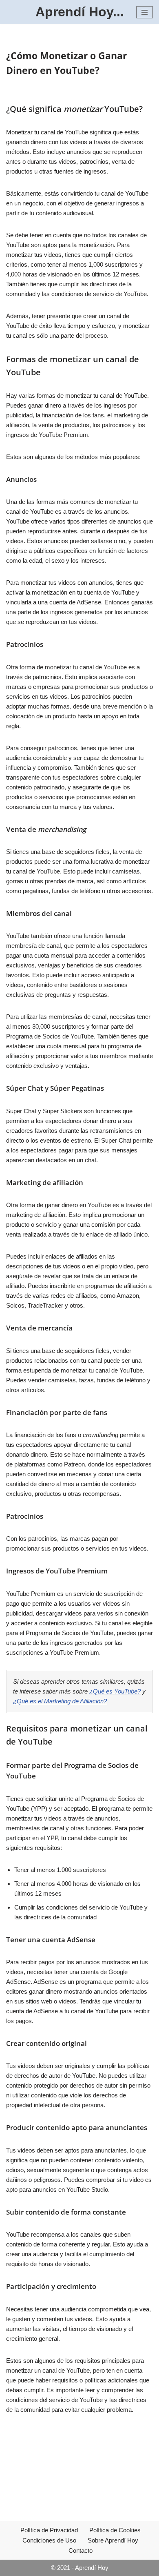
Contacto (81, 2550)
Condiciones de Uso (49, 2540)
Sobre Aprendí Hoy (113, 2540)
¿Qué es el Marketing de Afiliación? (60, 1701)
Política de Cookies (115, 2530)
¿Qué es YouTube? (115, 1691)
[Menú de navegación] (145, 12)
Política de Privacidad (49, 2530)
